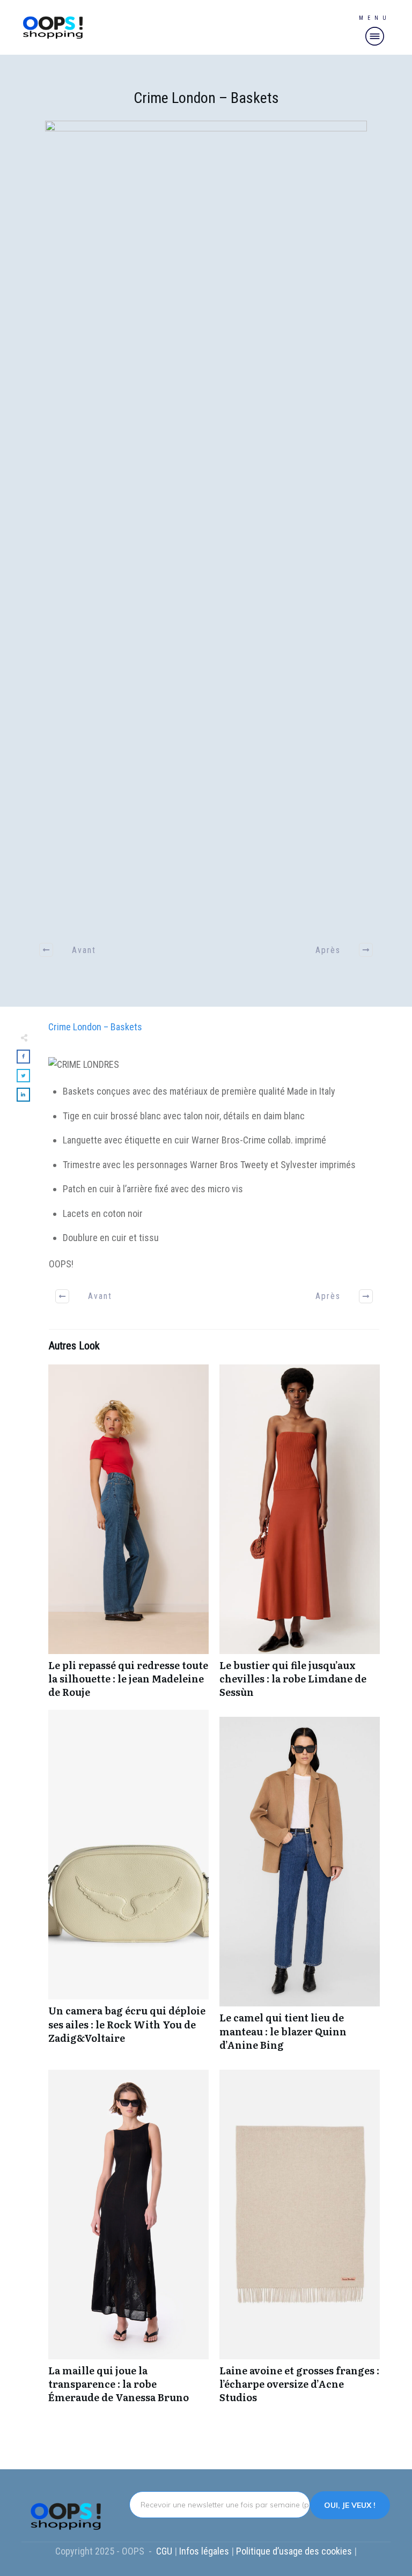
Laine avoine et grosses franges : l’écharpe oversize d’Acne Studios (300, 2242)
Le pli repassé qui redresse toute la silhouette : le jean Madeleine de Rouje (128, 1537)
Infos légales (204, 2551)
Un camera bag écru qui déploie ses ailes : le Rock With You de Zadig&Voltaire (128, 1886)
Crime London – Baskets (206, 98)
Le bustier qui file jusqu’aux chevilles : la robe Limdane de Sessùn (300, 1537)
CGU (165, 2551)
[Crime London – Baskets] (206, 523)
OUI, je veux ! (350, 2505)
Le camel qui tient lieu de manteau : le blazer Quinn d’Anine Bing (300, 1889)
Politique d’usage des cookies (295, 2551)
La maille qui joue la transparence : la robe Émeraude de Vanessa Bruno (128, 2242)
